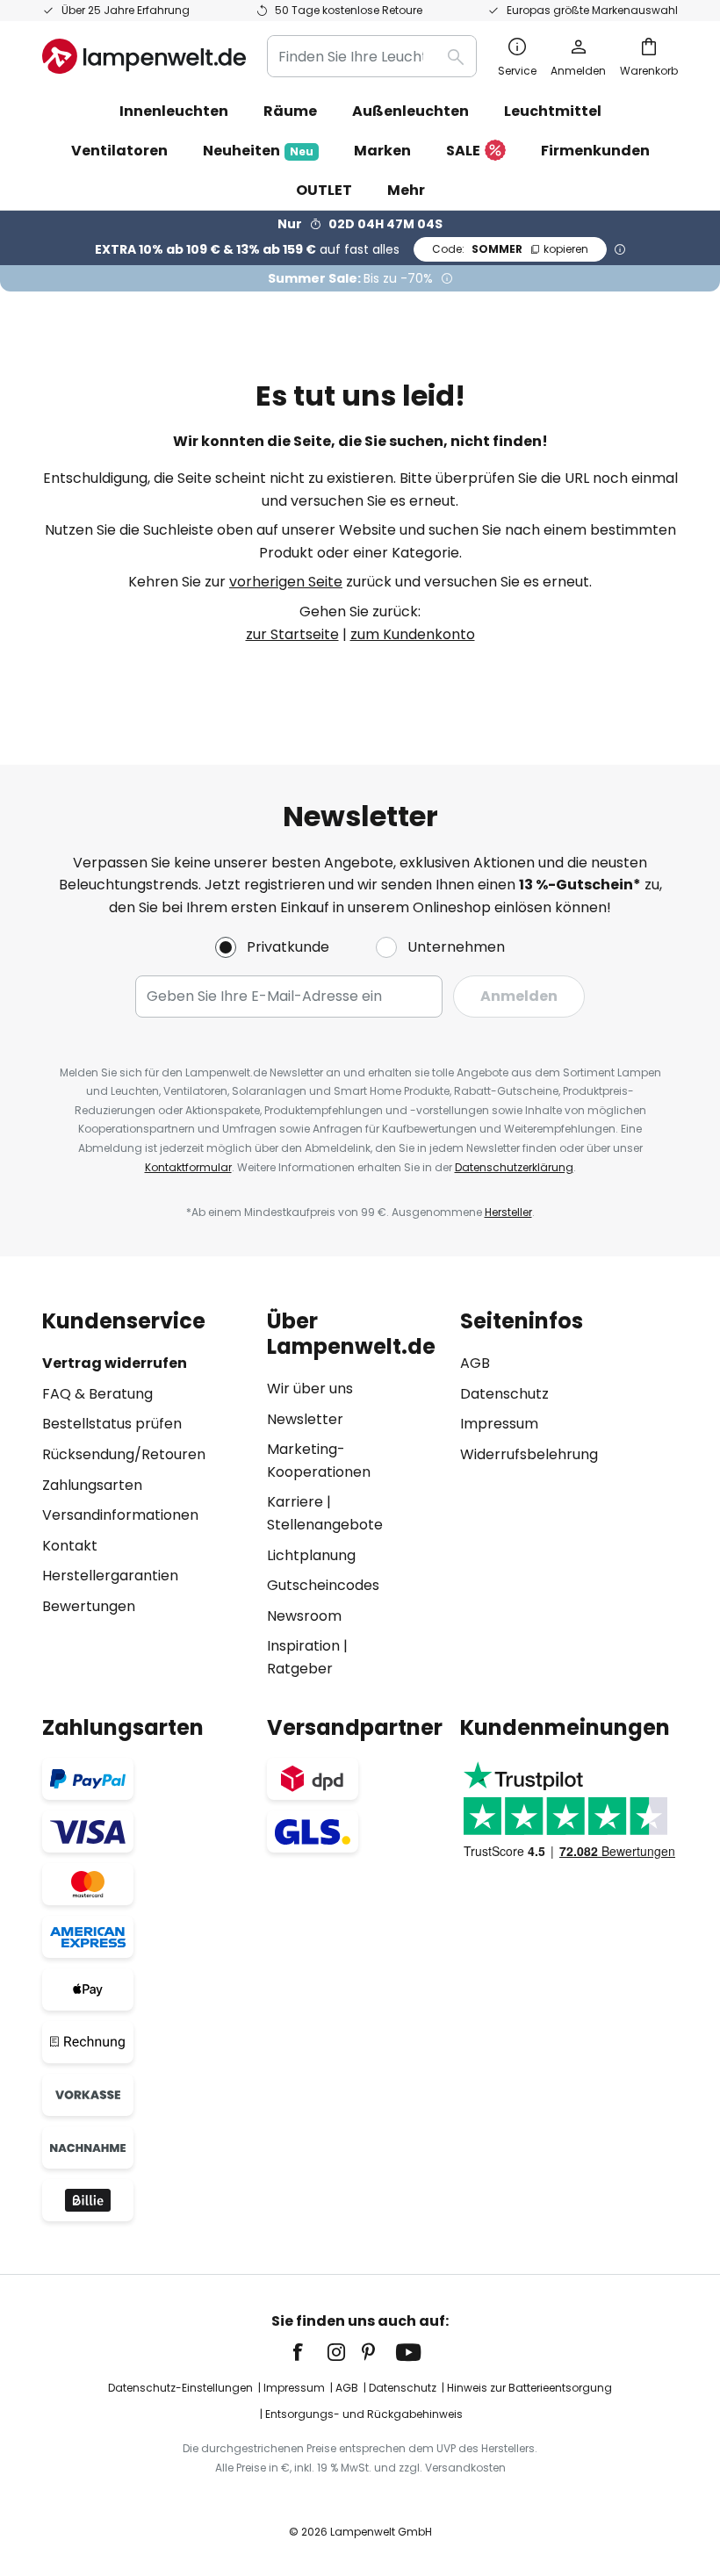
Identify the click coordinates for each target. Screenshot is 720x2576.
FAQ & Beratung (97, 1394)
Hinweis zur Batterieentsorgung (529, 2388)
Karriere (295, 1502)
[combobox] (372, 56)
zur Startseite (292, 634)
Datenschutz (504, 1394)
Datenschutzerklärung (514, 1167)
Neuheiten (258, 151)
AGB (475, 1363)
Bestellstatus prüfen (112, 1424)
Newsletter (305, 1419)
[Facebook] (309, 2352)
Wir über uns (310, 1389)
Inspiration (303, 1646)
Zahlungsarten (92, 1485)
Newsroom (304, 1616)
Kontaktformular (188, 1167)
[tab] (146, 1494)
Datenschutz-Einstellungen (180, 2388)
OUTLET (324, 190)
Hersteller (508, 1212)
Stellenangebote (325, 1525)
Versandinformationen (120, 1515)
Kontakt (70, 1546)
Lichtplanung (311, 1555)
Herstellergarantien (110, 1576)
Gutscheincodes (323, 1585)
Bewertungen (89, 1606)
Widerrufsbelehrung (529, 1454)
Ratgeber (300, 1669)
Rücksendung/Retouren (124, 1454)
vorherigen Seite (286, 582)
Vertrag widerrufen (115, 1363)
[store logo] (144, 56)
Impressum (499, 1424)
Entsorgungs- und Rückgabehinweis (364, 2414)
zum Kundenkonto (413, 634)
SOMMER (510, 249)
